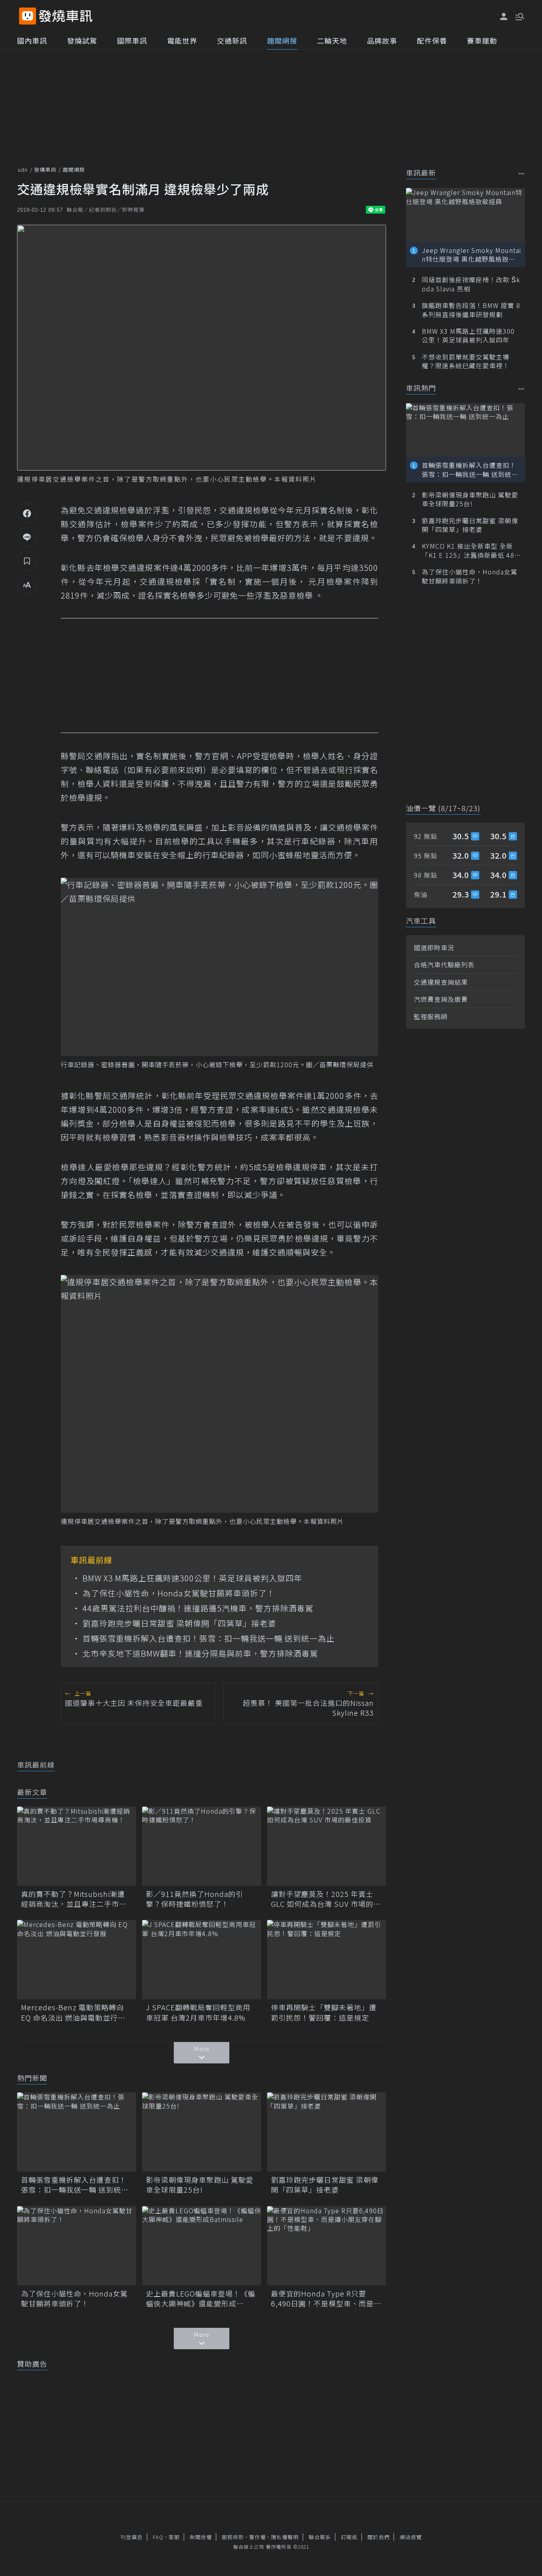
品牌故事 (382, 40)
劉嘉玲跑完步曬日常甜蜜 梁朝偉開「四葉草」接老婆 (179, 1623)
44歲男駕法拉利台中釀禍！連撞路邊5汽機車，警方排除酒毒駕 (198, 1608)
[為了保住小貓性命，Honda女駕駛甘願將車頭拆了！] (77, 2246)
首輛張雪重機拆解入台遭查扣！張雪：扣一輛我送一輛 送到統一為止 (209, 1638)
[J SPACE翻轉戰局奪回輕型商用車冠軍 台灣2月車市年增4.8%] (202, 1960)
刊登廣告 (132, 2537)
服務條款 (233, 2537)
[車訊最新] (522, 173)
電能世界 (182, 40)
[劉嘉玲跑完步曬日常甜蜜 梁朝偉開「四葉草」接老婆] (327, 2132)
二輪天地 (332, 40)
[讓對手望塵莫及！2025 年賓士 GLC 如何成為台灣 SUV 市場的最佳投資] (327, 1846)
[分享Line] (27, 537)
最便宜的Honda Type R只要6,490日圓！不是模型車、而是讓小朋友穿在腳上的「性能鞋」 (326, 2298)
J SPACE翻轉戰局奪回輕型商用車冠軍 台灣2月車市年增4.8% (198, 2012)
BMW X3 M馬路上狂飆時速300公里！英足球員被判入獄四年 (192, 1578)
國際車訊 (132, 40)
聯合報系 (320, 2537)
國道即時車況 (434, 947)
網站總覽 (411, 2537)
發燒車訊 (45, 169)
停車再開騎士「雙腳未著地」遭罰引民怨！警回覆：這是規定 (324, 2012)
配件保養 (432, 40)
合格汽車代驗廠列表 (444, 965)
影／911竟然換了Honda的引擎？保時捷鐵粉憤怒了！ (195, 1899)
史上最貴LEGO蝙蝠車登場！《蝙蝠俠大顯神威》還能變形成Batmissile (201, 2298)
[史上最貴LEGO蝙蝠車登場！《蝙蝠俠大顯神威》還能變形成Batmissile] (202, 2246)
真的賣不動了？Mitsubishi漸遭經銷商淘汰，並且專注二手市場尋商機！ (74, 1899)
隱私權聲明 (285, 2537)
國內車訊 (32, 40)
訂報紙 (349, 2537)
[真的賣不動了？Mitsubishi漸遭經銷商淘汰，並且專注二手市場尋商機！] (77, 1846)
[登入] (504, 17)
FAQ (158, 2537)
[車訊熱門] (522, 389)
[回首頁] (66, 16)
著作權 (258, 2537)
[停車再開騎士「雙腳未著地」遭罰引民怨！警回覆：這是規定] (327, 1960)
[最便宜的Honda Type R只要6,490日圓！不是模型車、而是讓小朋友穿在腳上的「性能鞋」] (327, 2246)
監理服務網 (431, 1016)
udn (23, 169)
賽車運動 (482, 40)
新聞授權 (201, 2537)
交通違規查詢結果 (441, 982)
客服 (174, 2537)
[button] (519, 16)
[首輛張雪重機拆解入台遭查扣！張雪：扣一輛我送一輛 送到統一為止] (77, 2132)
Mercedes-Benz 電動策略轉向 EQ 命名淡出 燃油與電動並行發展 (73, 2012)
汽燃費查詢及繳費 (441, 999)
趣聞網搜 (282, 40)
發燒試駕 (82, 40)
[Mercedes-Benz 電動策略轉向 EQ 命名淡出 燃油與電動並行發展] (77, 1960)
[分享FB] (27, 513)
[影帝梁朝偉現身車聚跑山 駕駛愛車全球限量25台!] (202, 2132)
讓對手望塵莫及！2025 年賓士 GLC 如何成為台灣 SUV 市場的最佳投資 (326, 1899)
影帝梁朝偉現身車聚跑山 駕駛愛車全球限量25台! (200, 2185)
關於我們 (379, 2537)
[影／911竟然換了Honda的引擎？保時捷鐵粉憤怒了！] (202, 1846)
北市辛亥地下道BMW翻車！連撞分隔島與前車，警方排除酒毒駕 (200, 1654)
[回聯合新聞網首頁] (28, 16)
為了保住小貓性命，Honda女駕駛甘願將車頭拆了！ (179, 1593)
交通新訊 (232, 40)
